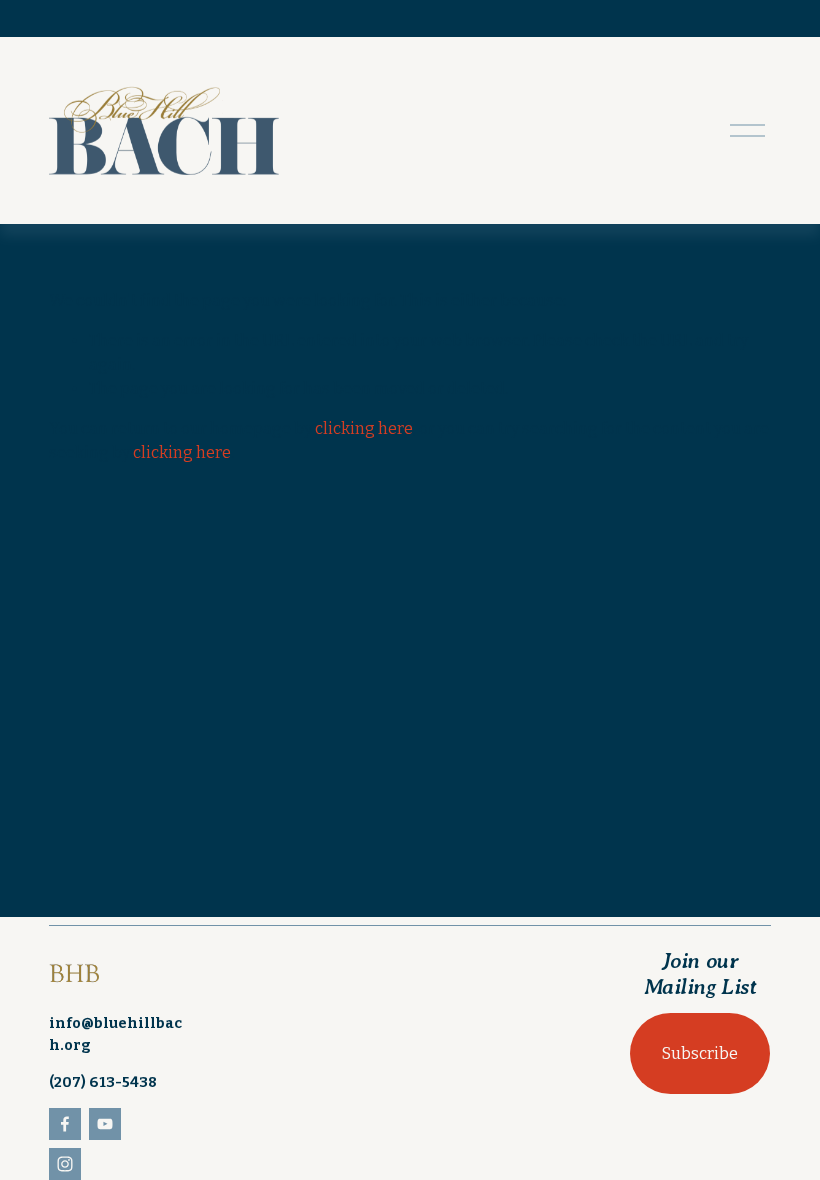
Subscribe (700, 1053)
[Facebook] (65, 1124)
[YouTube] (105, 1124)
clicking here (364, 428)
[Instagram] (65, 1164)
